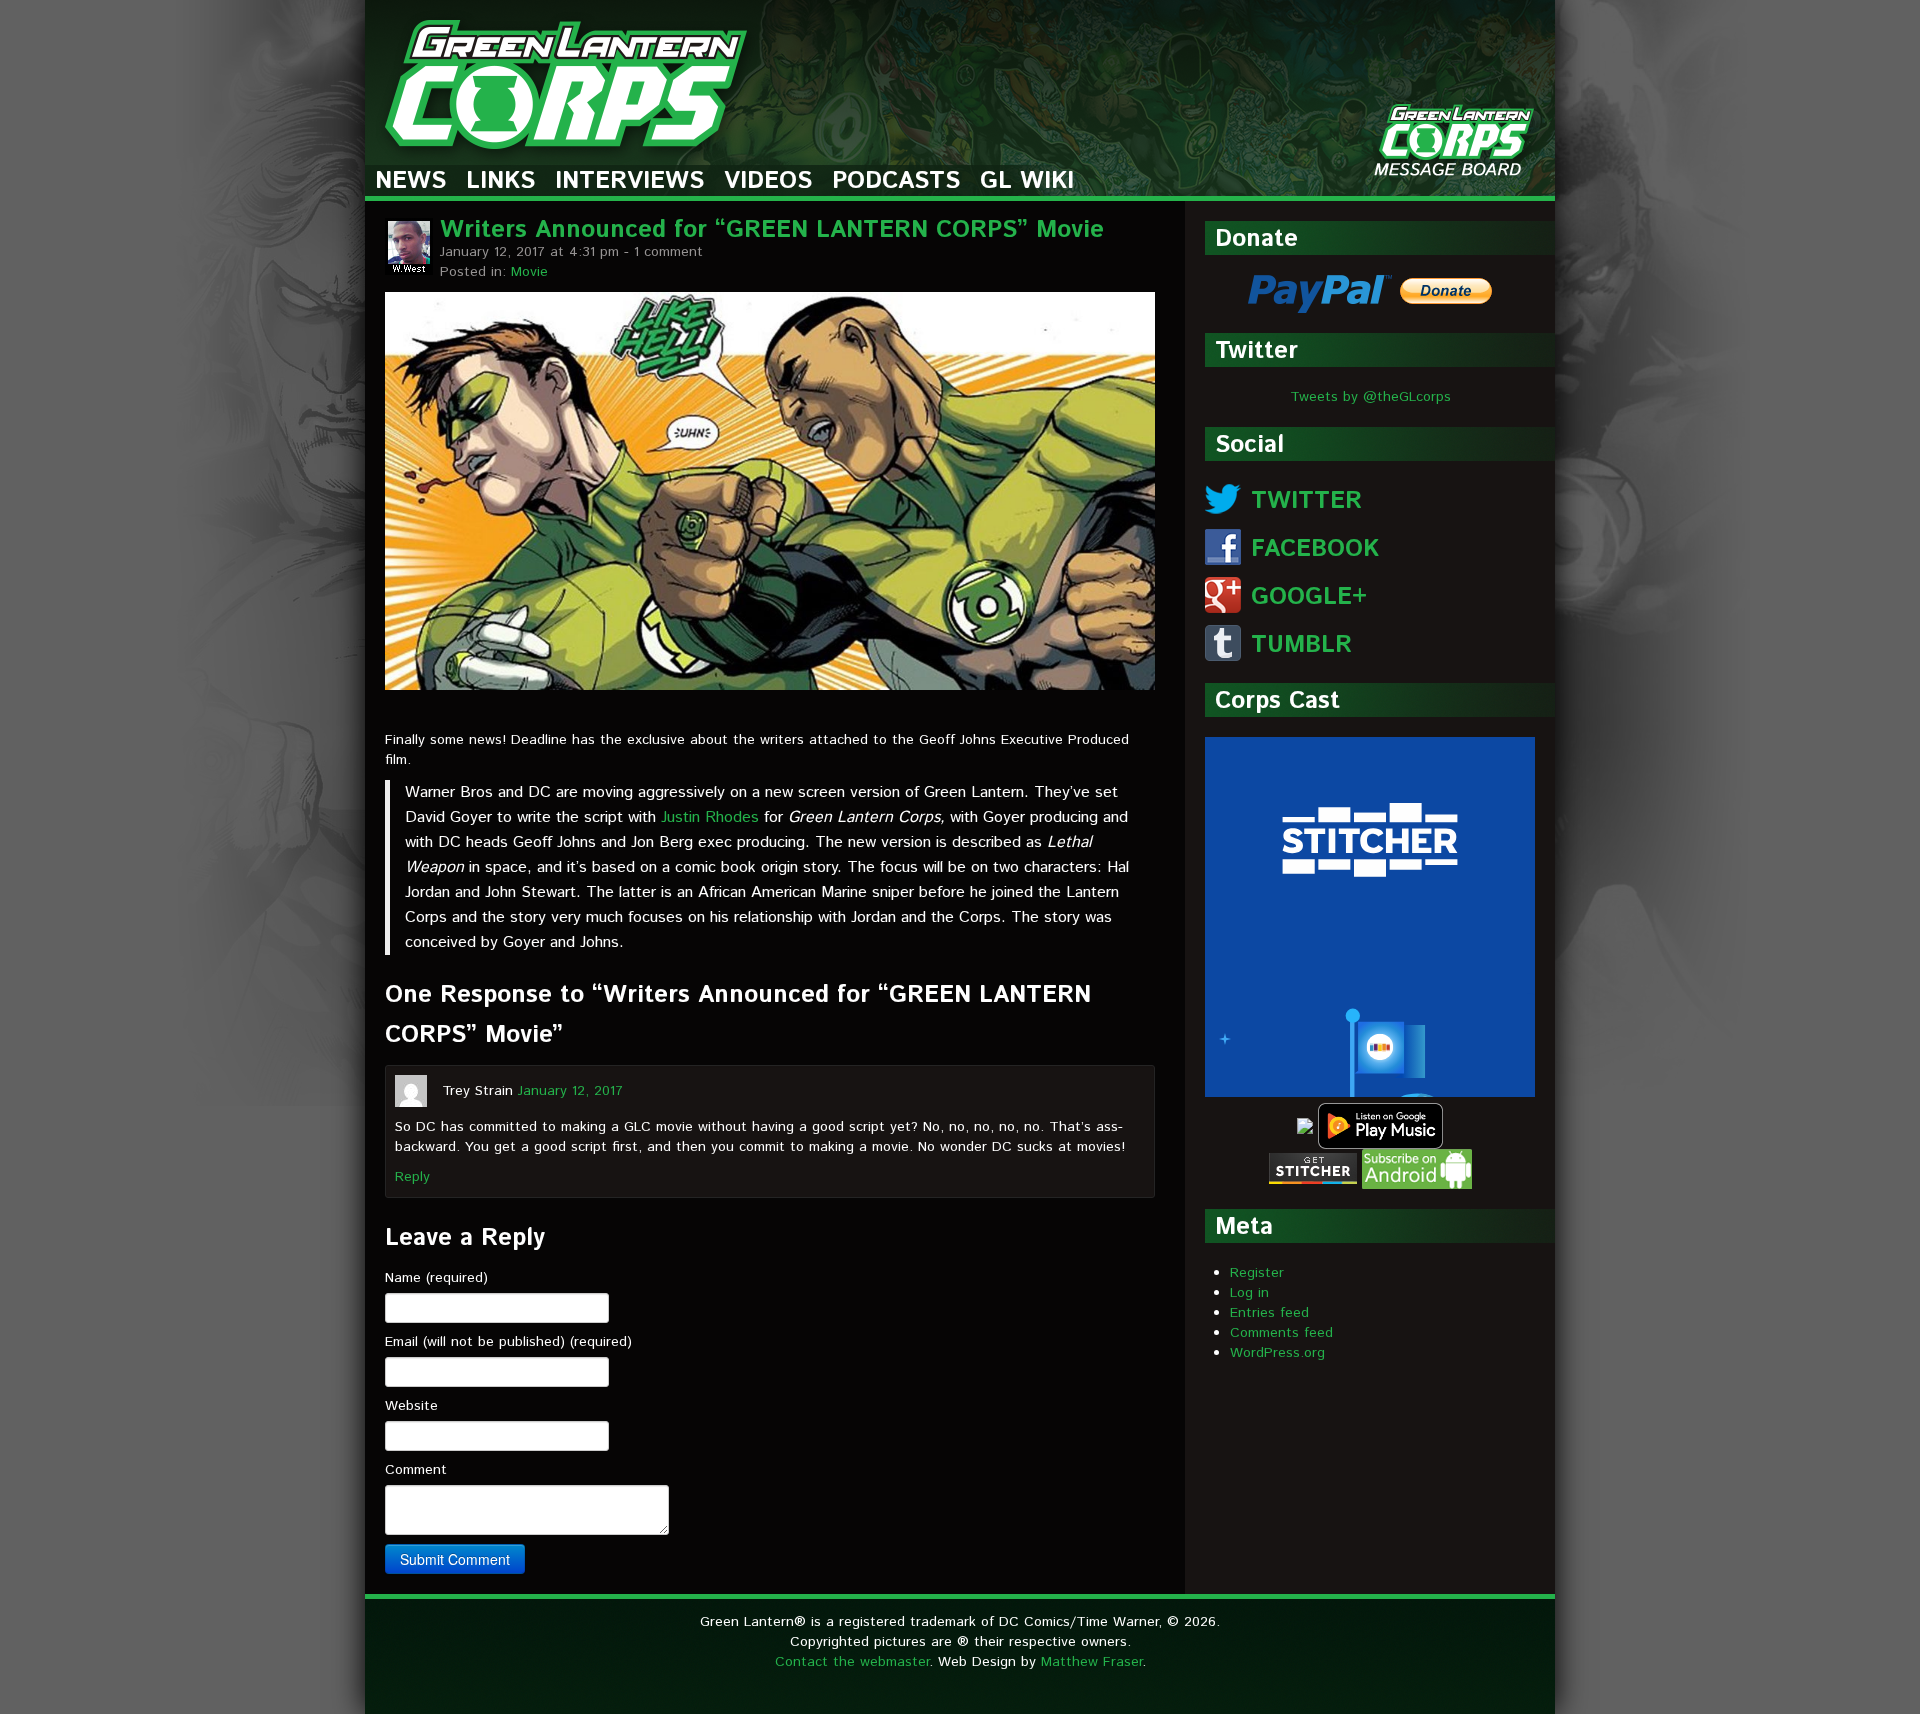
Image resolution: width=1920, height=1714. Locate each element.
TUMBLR (1301, 645)
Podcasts (896, 181)
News (410, 181)
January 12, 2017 (570, 1090)
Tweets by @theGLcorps (1370, 397)
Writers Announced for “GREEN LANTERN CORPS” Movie (772, 230)
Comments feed (1281, 1333)
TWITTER (1306, 501)
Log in (1249, 1293)
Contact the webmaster (852, 1662)
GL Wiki (1027, 181)
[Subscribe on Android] (1417, 1168)
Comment (416, 1470)
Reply (412, 1177)
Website (411, 1406)
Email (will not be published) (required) (508, 1342)
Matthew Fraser (1091, 1662)
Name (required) (436, 1278)
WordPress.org (1277, 1353)
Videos (768, 181)
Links (500, 181)
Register (1257, 1273)
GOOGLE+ (1309, 597)
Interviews (629, 181)
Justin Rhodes (710, 817)
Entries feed (1269, 1313)
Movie (529, 272)
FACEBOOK (1315, 549)
